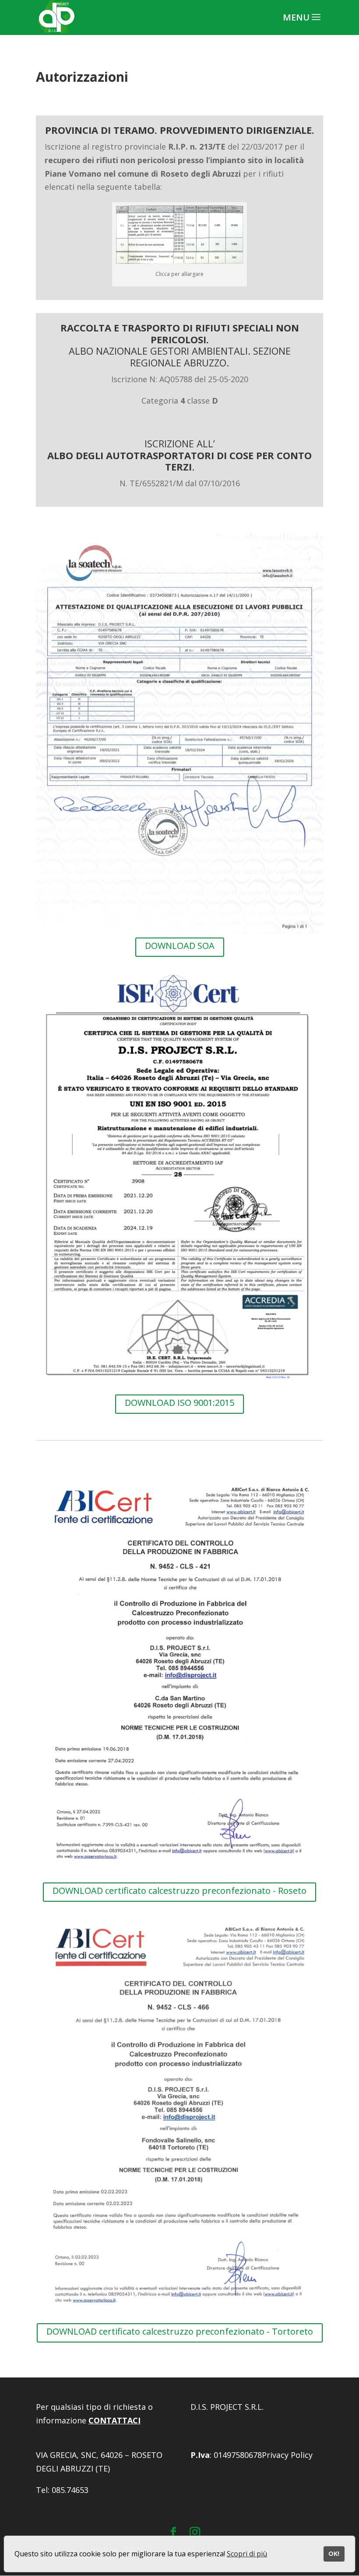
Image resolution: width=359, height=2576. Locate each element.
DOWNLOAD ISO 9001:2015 (179, 1403)
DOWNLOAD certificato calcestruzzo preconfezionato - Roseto (179, 1891)
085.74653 (70, 2490)
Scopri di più (247, 2554)
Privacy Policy (287, 2455)
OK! (334, 2553)
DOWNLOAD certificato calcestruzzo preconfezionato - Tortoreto (180, 2331)
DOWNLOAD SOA (180, 946)
